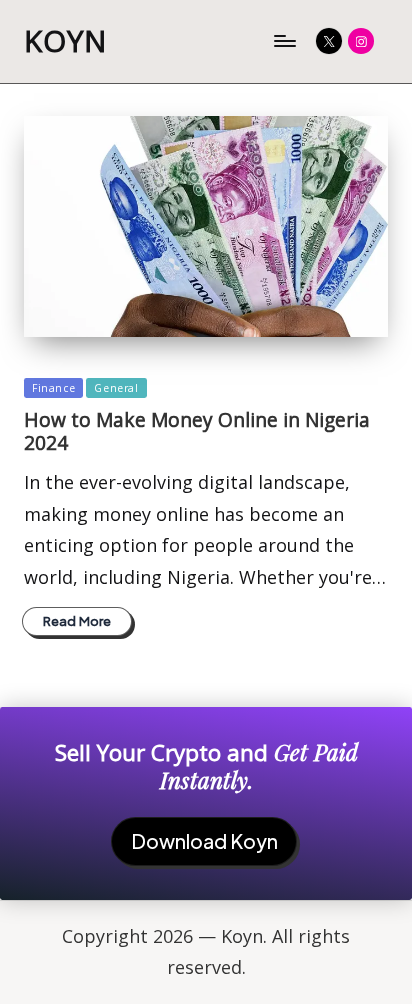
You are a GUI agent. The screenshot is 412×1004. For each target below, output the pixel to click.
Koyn (65, 41)
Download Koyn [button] (204, 841)
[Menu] (284, 41)
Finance (53, 388)
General (116, 388)
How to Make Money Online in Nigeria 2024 (197, 431)
